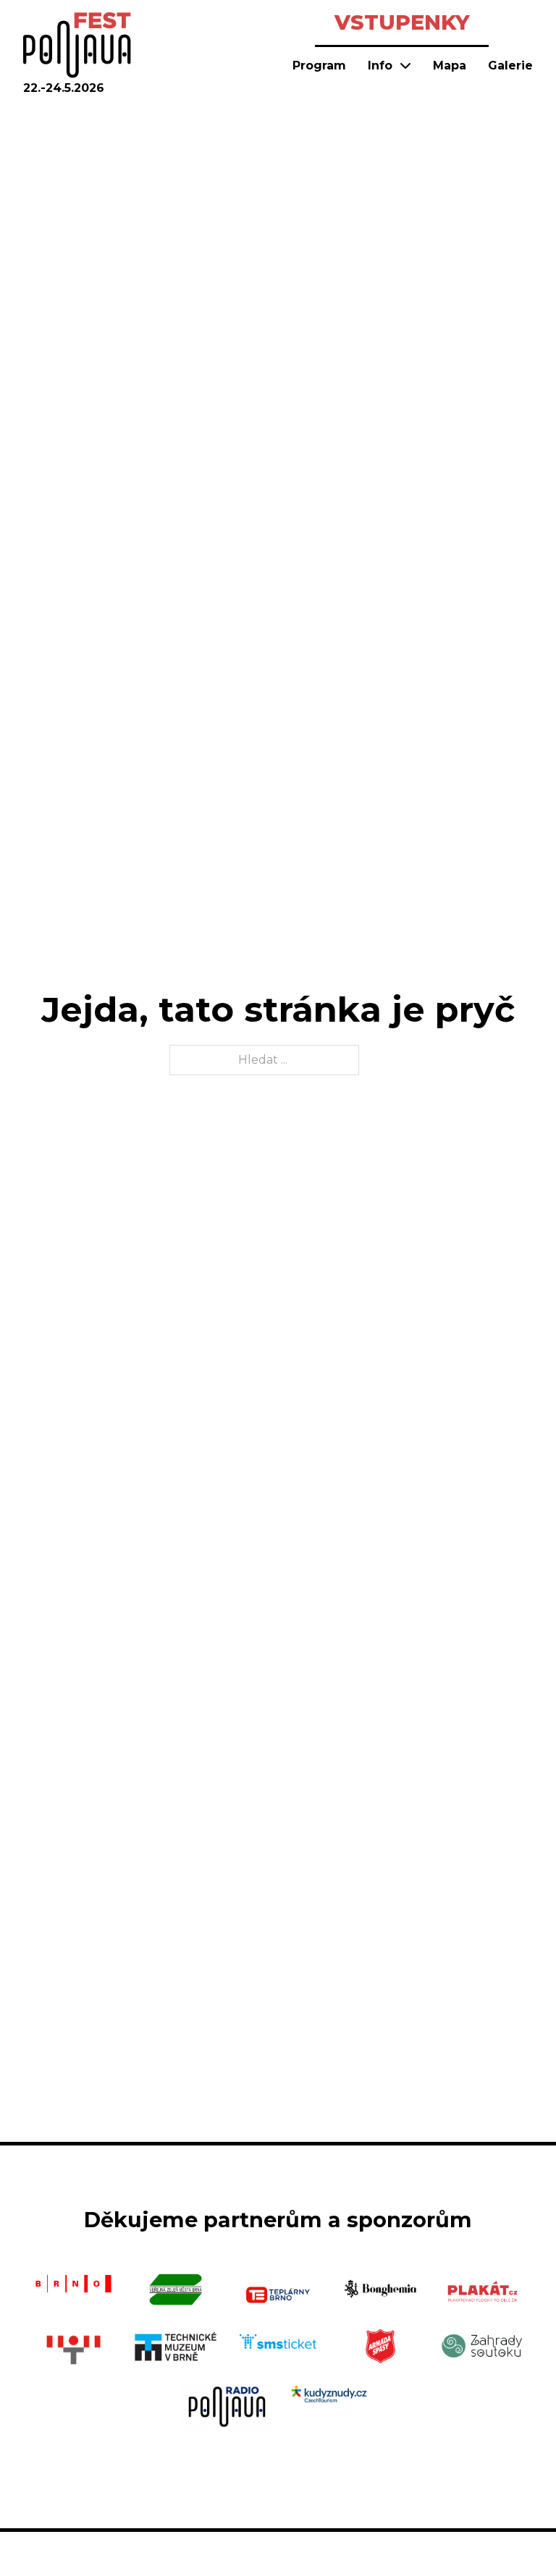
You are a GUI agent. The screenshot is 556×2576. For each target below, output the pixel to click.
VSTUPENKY (402, 22)
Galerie (510, 65)
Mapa (450, 65)
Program (319, 65)
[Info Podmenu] (405, 65)
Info (380, 65)
